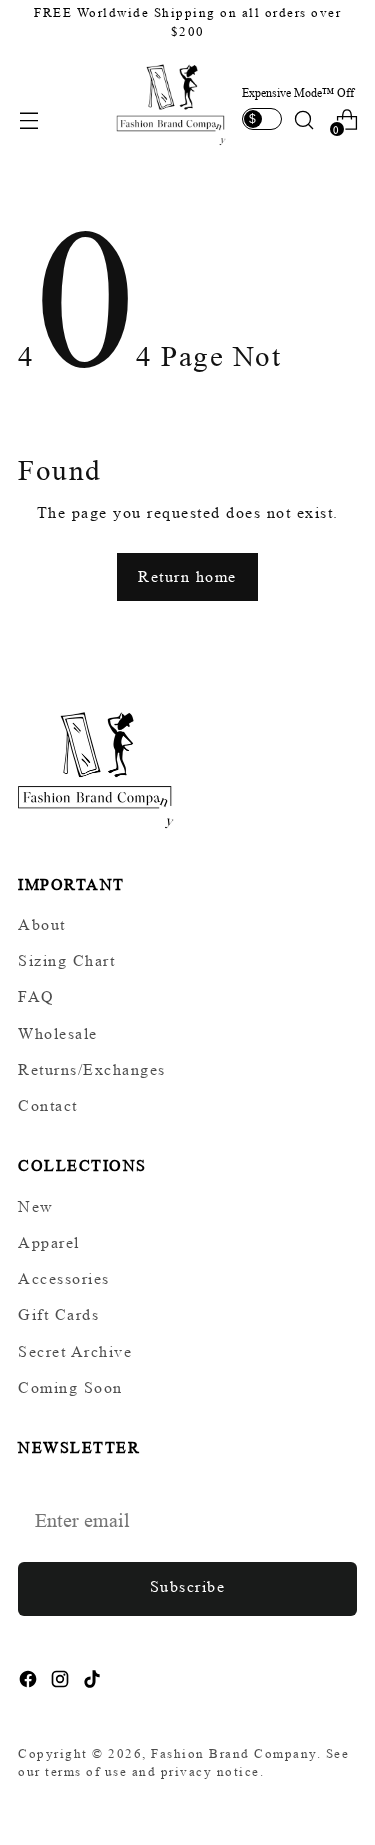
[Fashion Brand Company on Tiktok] (94, 1682)
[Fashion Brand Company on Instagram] (62, 1682)
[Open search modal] (303, 119)
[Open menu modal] (28, 119)
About (42, 924)
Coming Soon (70, 1387)
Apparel (49, 1242)
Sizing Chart (66, 960)
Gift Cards (58, 1315)
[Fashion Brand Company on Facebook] (30, 1682)
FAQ (36, 997)
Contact (48, 1105)
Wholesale (58, 1033)
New (36, 1206)
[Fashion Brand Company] (172, 103)
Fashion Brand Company (234, 1753)
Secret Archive (75, 1351)
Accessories (64, 1278)
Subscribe (188, 1586)
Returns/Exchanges (92, 1069)
